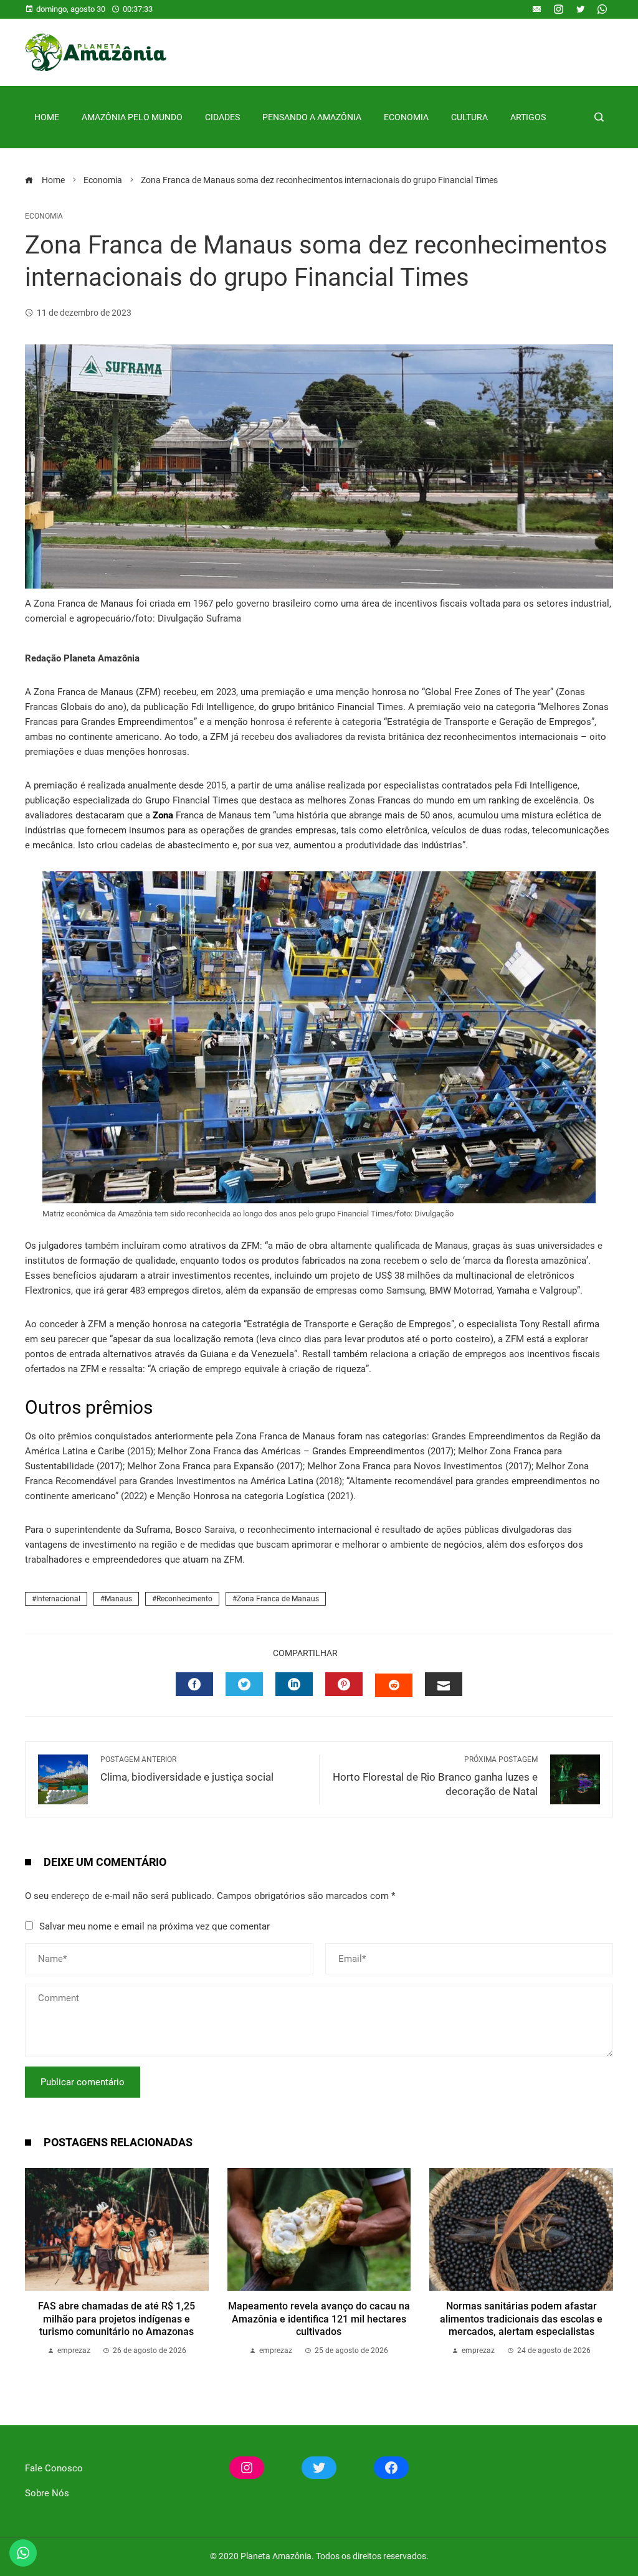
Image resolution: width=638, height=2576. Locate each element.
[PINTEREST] (344, 1684)
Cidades (222, 117)
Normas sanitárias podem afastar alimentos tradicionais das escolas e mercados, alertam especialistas (521, 2319)
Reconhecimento (184, 1599)
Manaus (118, 1599)
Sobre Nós (47, 2493)
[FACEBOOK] (194, 1684)
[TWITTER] (244, 1684)
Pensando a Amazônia (312, 117)
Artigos (528, 117)
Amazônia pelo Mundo (132, 117)
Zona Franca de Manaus (278, 1599)
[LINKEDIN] (294, 1684)
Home (47, 117)
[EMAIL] (444, 1684)
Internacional (58, 1599)
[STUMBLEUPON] (394, 1685)
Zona (162, 815)
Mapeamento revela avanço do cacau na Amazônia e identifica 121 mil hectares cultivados (319, 2319)
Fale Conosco (54, 2468)
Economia (406, 117)
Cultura (469, 117)
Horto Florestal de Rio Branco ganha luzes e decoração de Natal (435, 1776)
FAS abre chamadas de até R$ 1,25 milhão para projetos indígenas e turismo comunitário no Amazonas (117, 2319)
